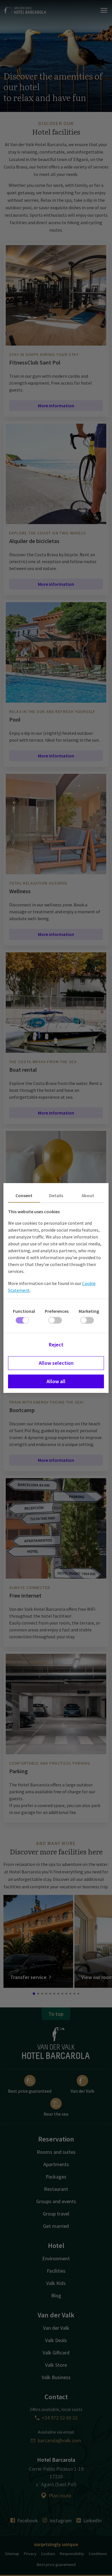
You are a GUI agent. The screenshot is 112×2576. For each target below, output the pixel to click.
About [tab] (88, 1195)
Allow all (56, 1381)
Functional (24, 1311)
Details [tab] (56, 1195)
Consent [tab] (24, 1195)
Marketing (89, 1311)
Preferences (57, 1311)
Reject (56, 1345)
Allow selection (56, 1363)
